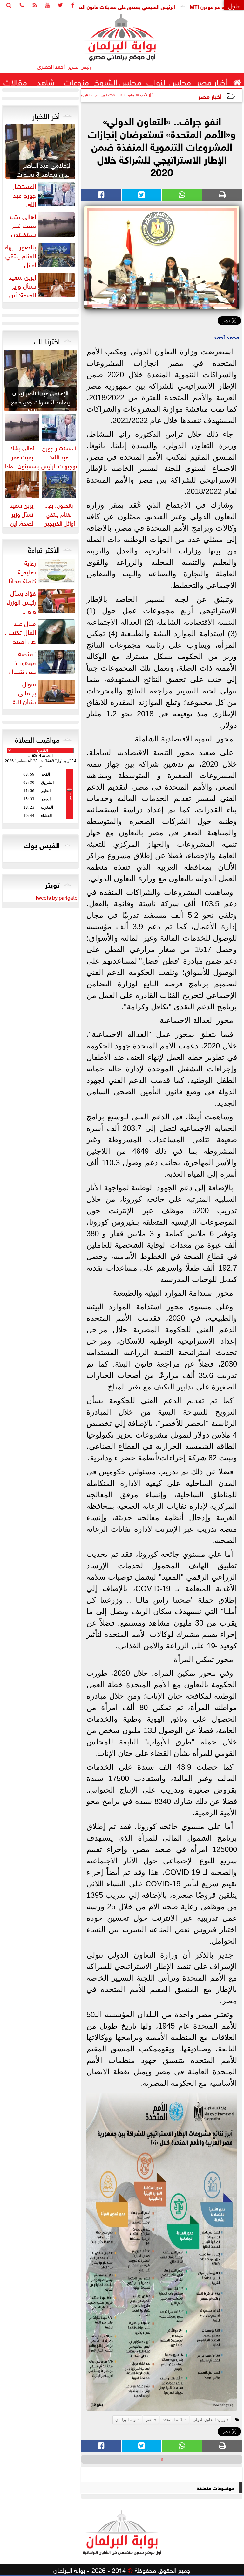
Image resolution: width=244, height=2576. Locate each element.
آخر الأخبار (46, 115)
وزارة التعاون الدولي (209, 2420)
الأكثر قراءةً (44, 549)
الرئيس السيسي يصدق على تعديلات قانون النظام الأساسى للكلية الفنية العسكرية (137, 6)
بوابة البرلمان (126, 2420)
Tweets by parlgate (56, 897)
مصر (149, 2420)
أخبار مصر (210, 96)
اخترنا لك (47, 340)
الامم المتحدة (173, 2420)
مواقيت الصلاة (37, 739)
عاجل (234, 5)
